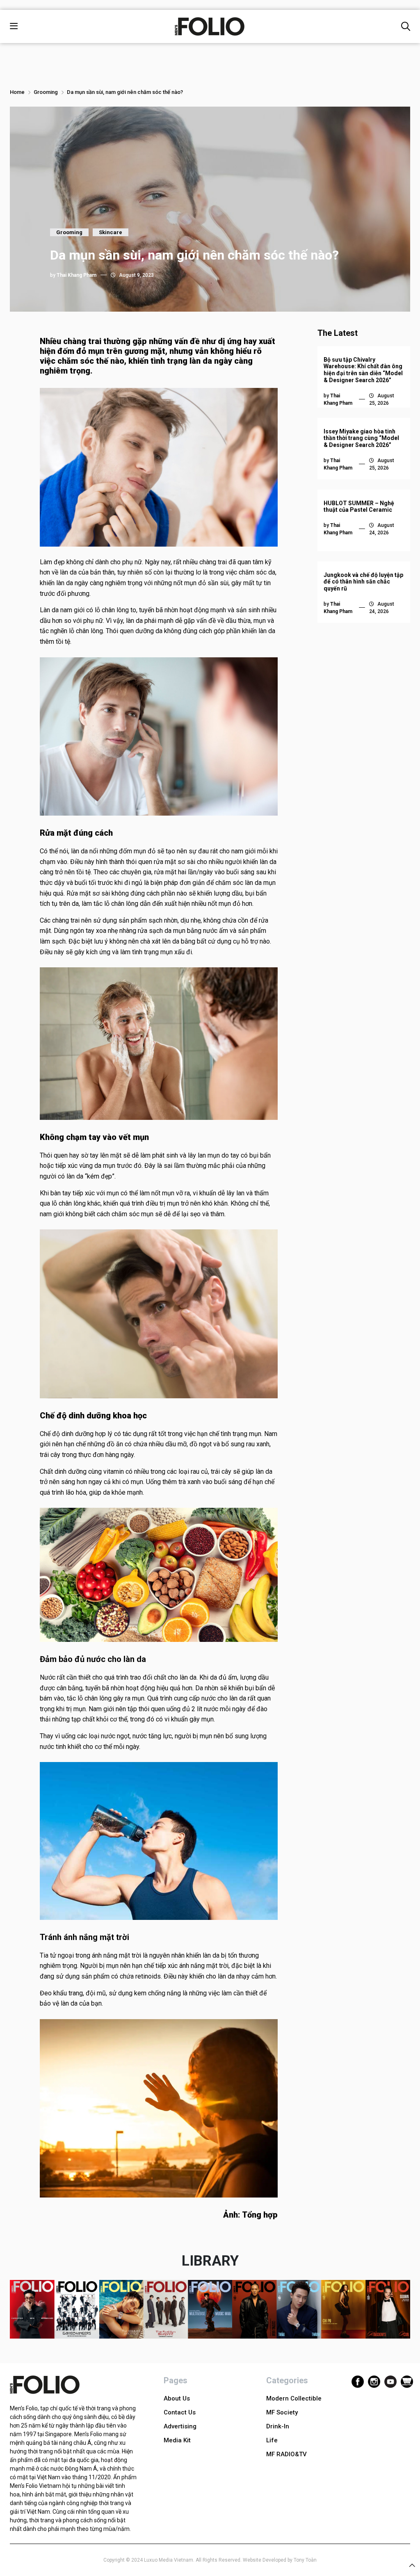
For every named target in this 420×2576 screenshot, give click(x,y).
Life (272, 2440)
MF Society (282, 2412)
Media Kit (177, 2440)
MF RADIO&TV (286, 2454)
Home (17, 92)
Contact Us (180, 2412)
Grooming (46, 92)
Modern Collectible (294, 2398)
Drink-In (278, 2426)
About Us (177, 2398)
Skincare (111, 232)
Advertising (180, 2426)
